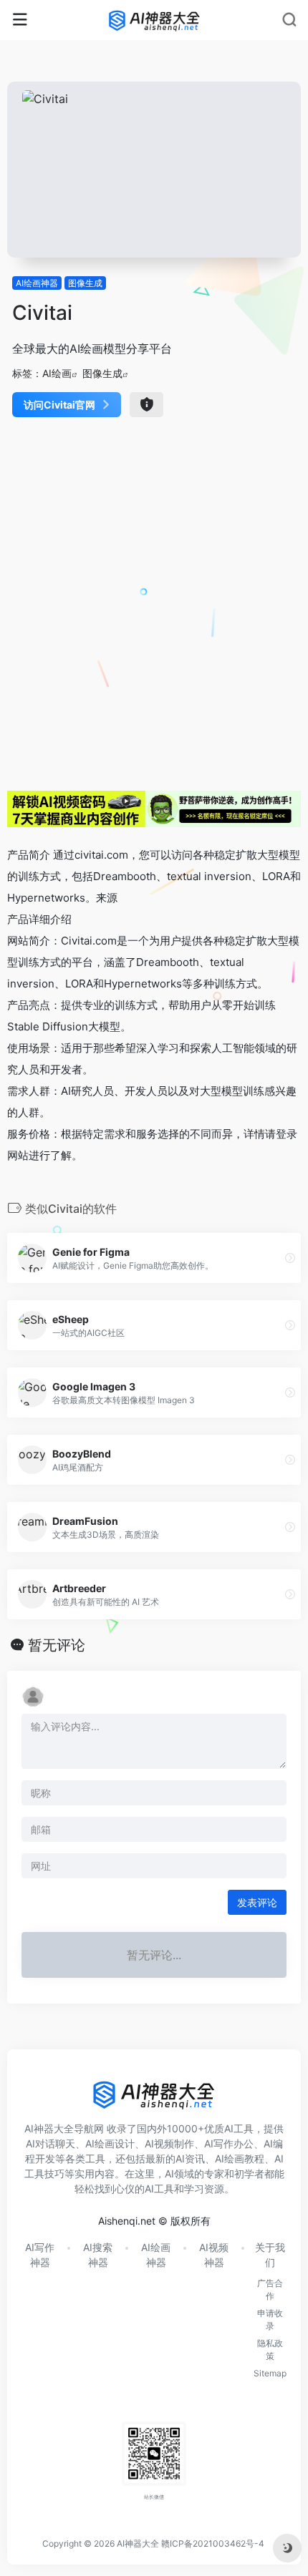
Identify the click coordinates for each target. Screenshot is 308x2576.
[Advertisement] (154, 602)
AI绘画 (57, 373)
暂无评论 (57, 1645)
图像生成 (85, 283)
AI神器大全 (138, 2543)
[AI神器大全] (154, 20)
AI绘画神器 (37, 283)
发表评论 (257, 1902)
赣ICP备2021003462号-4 (213, 2543)
